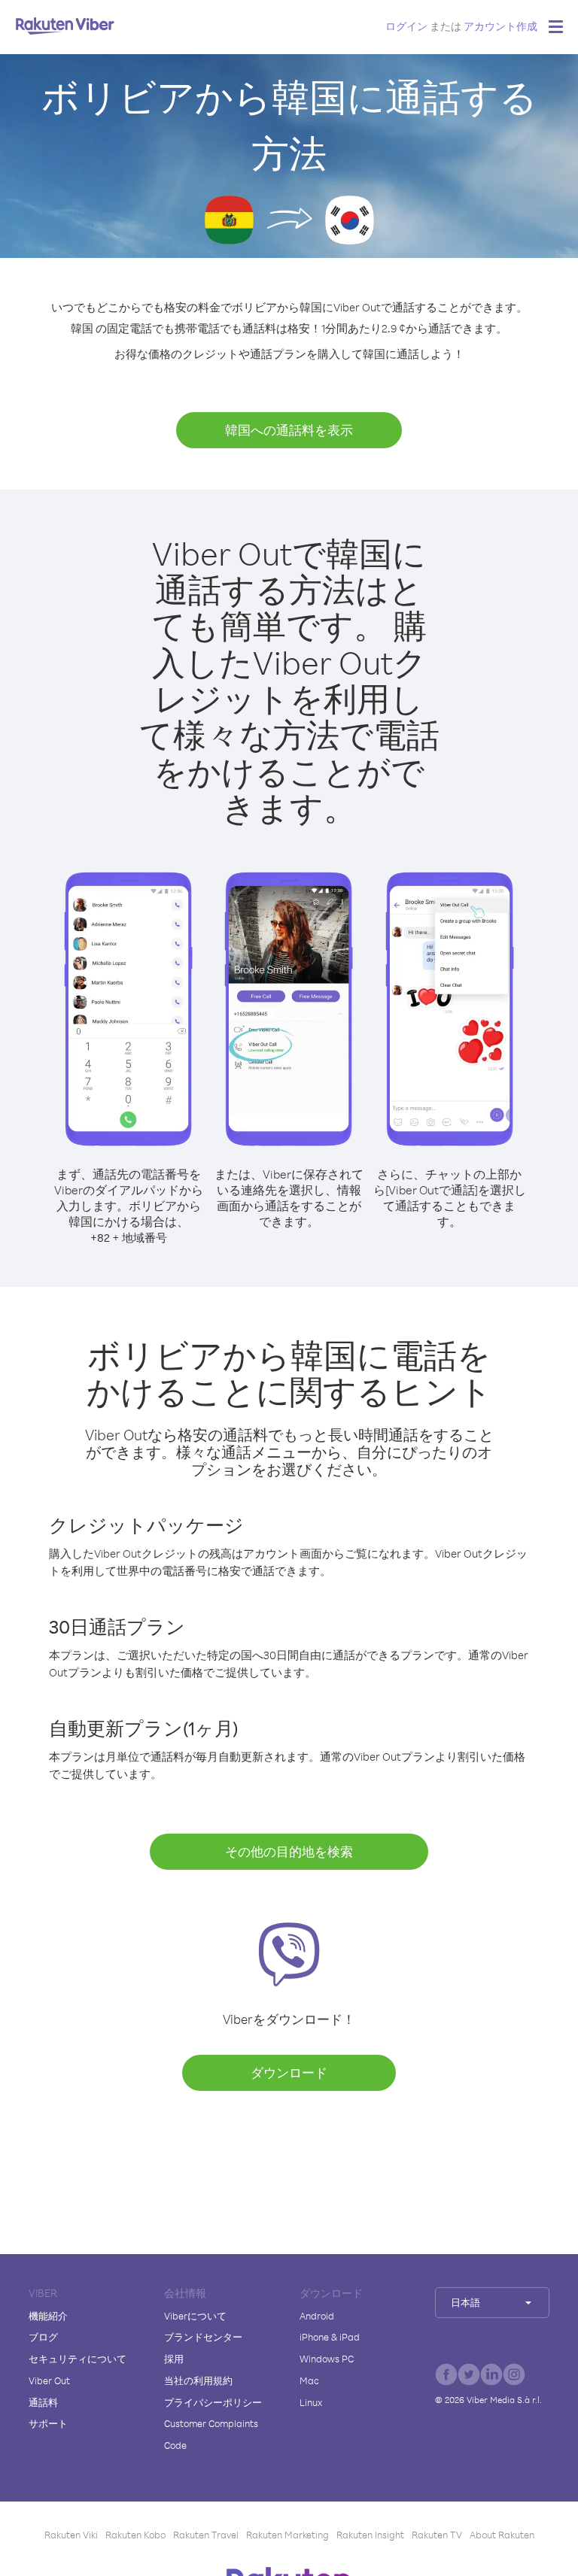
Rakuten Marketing (287, 2535)
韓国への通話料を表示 (289, 430)
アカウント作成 (500, 26)
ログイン (406, 26)
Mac (309, 2380)
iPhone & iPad (330, 2337)
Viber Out (49, 2380)
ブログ (43, 2337)
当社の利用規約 (198, 2380)
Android (317, 2316)
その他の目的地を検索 (289, 1851)
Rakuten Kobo (135, 2535)
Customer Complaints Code (211, 2434)
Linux (311, 2402)
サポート (48, 2423)
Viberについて (195, 2316)
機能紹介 (48, 2316)
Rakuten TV (437, 2535)
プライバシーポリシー (213, 2402)
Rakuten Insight (370, 2535)
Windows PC (327, 2359)
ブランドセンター (203, 2337)
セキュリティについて (78, 2359)
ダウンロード (289, 2072)
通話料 (43, 2402)
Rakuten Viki (71, 2535)
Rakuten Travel (206, 2535)
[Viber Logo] (65, 26)
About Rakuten (502, 2535)
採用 (174, 2359)
